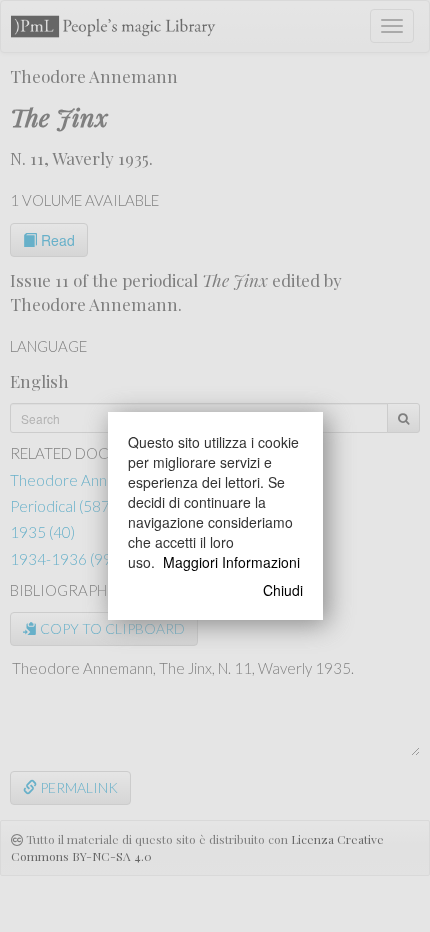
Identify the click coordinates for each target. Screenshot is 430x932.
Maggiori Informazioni (231, 562)
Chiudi (283, 590)
